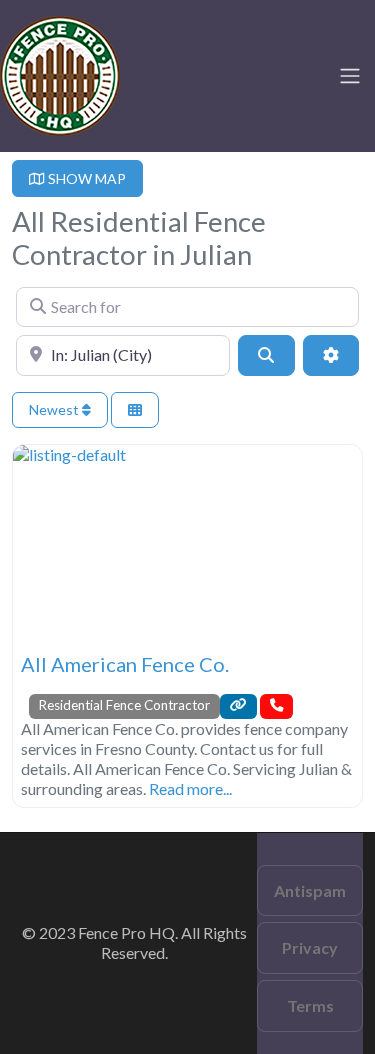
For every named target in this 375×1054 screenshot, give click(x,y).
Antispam (310, 890)
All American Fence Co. (125, 664)
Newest (55, 409)
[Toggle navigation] (350, 76)
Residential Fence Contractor (124, 705)
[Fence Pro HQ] (60, 73)
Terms (310, 1005)
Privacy (310, 947)
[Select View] (135, 410)
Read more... (190, 788)
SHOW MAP (85, 178)
